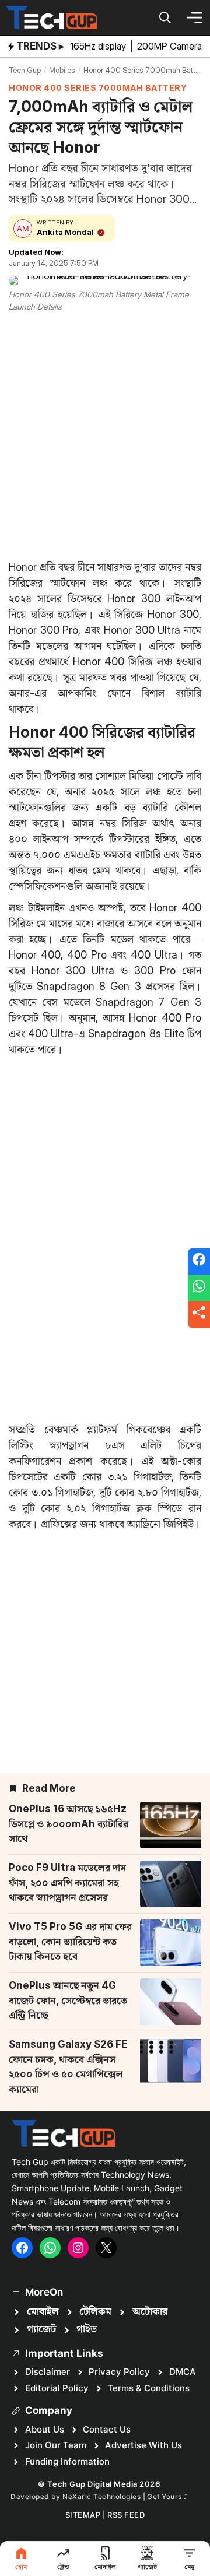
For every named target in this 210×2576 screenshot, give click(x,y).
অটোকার (150, 2312)
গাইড (87, 2329)
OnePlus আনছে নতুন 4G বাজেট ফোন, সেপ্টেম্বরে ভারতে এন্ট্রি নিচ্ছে (68, 2000)
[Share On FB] (199, 1262)
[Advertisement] (105, 434)
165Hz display (99, 46)
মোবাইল (43, 2312)
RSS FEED (126, 2515)
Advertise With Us (143, 2445)
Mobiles (62, 70)
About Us (45, 2429)
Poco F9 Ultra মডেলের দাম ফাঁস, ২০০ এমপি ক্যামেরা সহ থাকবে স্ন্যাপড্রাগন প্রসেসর (67, 1882)
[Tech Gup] (51, 17)
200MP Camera (171, 46)
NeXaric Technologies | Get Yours (123, 2496)
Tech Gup (25, 70)
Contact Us (107, 2429)
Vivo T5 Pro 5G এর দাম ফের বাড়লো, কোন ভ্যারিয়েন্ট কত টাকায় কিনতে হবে (70, 1941)
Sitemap (83, 2515)
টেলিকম (95, 2312)
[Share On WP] (199, 1288)
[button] (165, 17)
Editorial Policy (57, 2388)
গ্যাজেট (41, 2329)
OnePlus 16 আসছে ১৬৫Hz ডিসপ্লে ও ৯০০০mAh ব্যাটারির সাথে (69, 1824)
